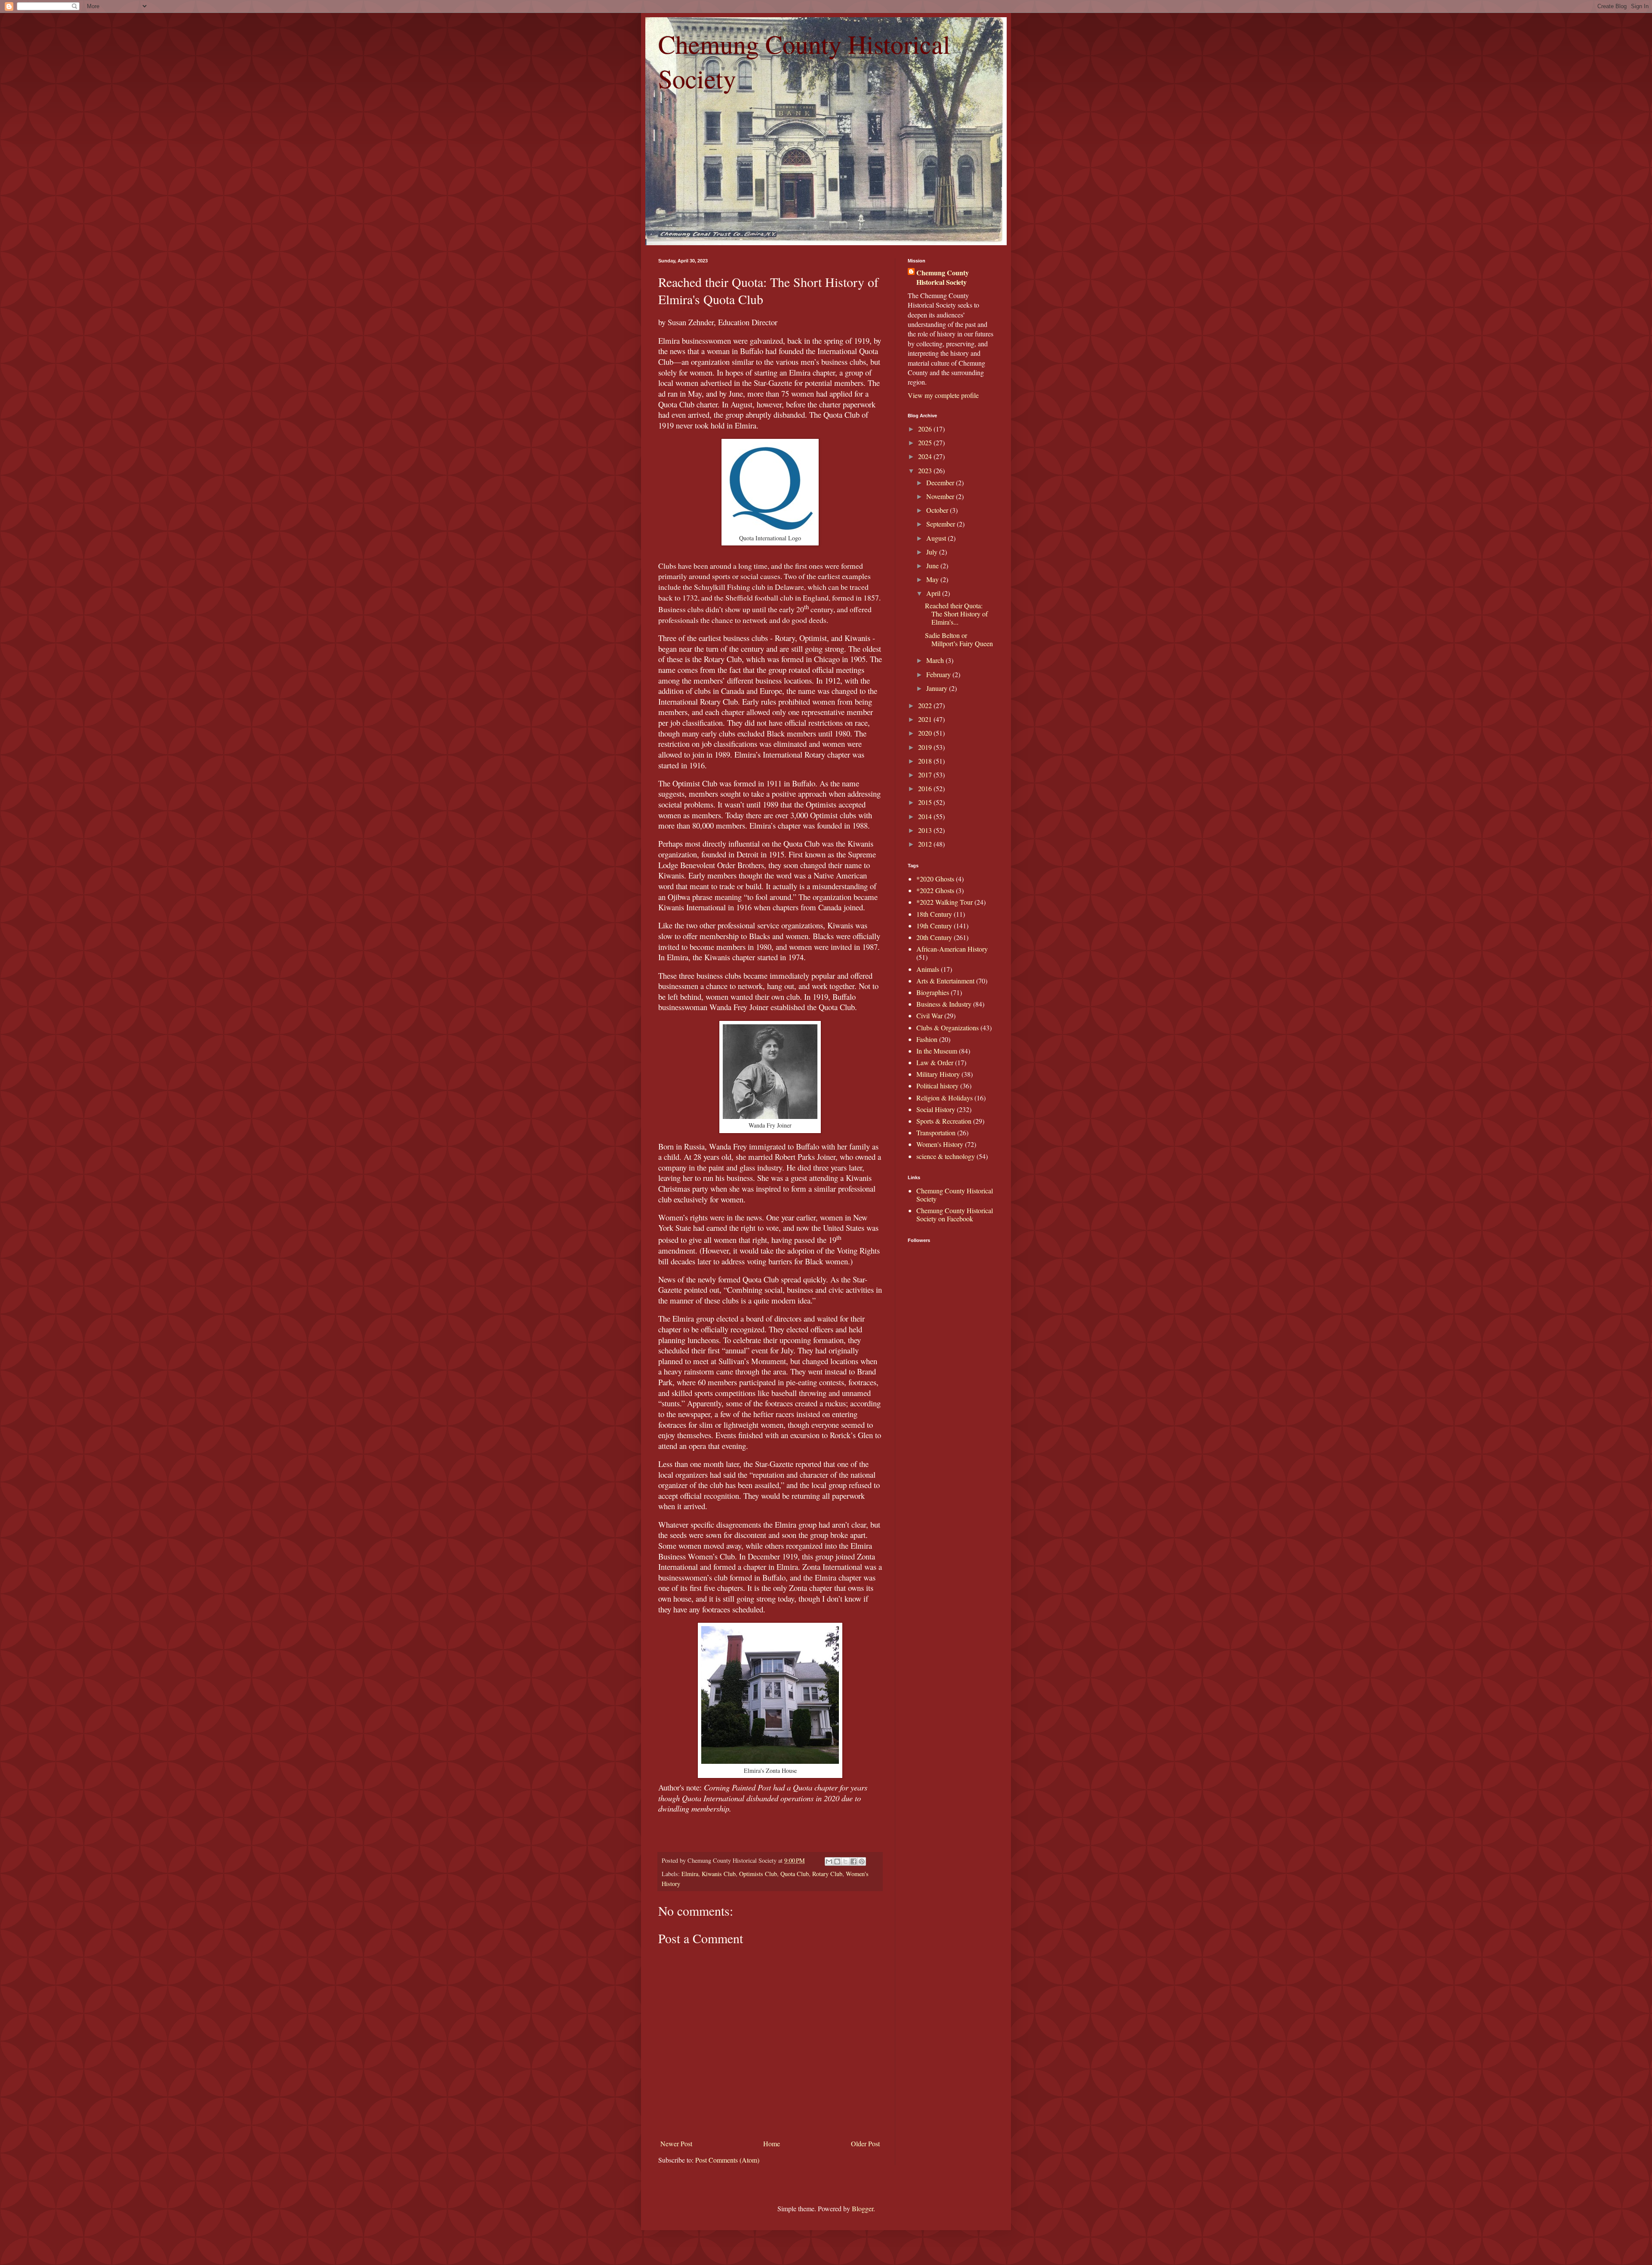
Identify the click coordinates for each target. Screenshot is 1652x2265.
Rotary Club (827, 1874)
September (942, 524)
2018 (926, 761)
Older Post (865, 2143)
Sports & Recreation (944, 1121)
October (938, 510)
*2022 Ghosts (935, 890)
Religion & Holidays (945, 1098)
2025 (926, 442)
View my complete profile (943, 395)
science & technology (946, 1156)
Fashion (927, 1039)
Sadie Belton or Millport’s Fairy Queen (959, 639)
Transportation (936, 1132)
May (933, 579)
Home (772, 2143)
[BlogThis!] (837, 1861)
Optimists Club (758, 1874)
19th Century (934, 926)
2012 (926, 844)
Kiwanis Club (719, 1874)
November (941, 496)
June (933, 565)
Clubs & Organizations (948, 1028)
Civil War (929, 1015)
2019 (926, 747)
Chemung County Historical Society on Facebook (955, 1214)
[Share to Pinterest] (862, 1861)
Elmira (690, 1874)
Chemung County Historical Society (943, 277)
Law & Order (935, 1062)
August (937, 538)
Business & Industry (944, 1004)
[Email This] (829, 1861)
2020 (926, 733)
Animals (928, 969)
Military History (938, 1074)
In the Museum (937, 1051)
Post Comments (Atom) (727, 2160)
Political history (937, 1086)
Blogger (863, 2208)
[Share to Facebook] (854, 1861)
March (936, 660)
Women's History (940, 1144)
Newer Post (676, 2143)
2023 (926, 470)
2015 (926, 802)
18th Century (934, 914)
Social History (936, 1109)
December (941, 482)
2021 (926, 719)
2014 (926, 816)
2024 (926, 456)
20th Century (934, 937)
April (934, 593)
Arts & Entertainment (945, 981)
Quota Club (795, 1874)
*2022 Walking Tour (945, 902)
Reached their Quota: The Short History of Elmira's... (956, 614)
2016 (926, 788)
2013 (926, 830)
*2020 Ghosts (935, 879)
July (933, 552)
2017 (926, 775)
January (938, 688)
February (939, 674)
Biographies (933, 992)
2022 (926, 705)
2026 (926, 429)
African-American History (952, 949)
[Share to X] (845, 1861)
